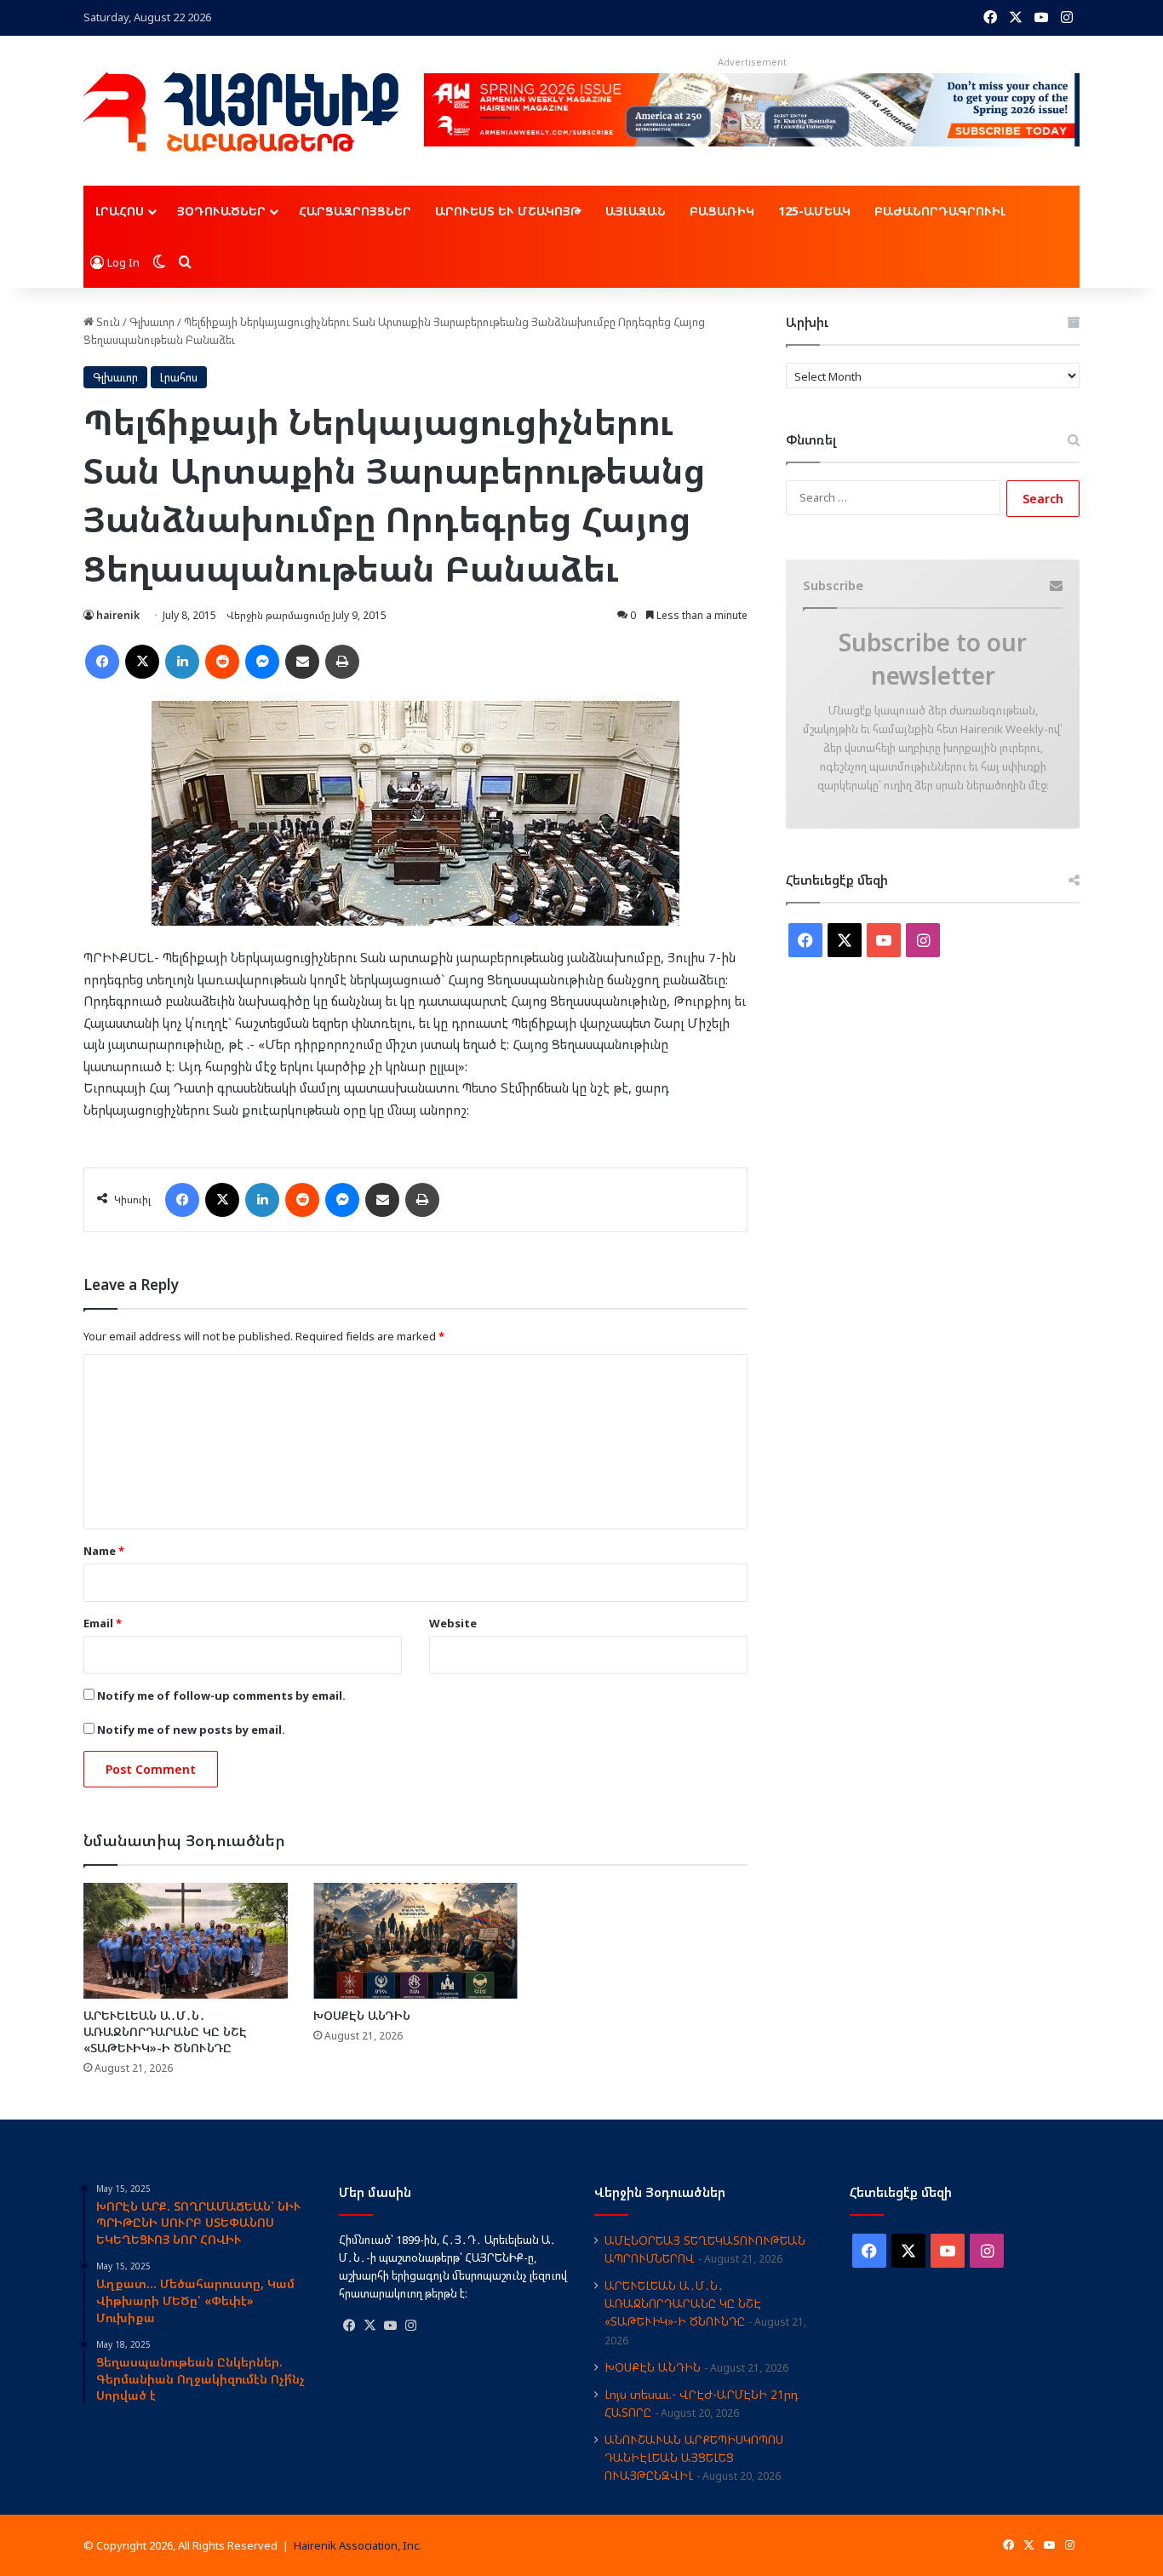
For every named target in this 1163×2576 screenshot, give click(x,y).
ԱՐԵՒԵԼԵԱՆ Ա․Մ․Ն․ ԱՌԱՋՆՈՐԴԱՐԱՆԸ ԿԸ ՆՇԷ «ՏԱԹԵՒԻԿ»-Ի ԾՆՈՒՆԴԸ (165, 2031)
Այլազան (636, 211)
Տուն (107, 322)
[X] (370, 2326)
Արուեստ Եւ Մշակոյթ (508, 211)
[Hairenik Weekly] (241, 112)
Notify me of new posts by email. (191, 1730)
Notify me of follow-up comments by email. (221, 1695)
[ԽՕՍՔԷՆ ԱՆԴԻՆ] (415, 1940)
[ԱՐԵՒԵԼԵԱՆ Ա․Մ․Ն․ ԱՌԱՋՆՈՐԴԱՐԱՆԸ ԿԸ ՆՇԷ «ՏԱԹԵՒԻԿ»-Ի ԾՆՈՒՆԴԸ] (186, 1940)
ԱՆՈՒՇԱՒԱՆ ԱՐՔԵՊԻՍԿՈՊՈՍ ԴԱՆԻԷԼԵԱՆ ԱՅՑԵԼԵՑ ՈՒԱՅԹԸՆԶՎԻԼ (694, 2457)
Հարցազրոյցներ (355, 211)
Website (453, 1623)
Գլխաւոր (152, 322)
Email (103, 1623)
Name (104, 1551)
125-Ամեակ (814, 211)
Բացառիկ (722, 211)
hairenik (118, 615)
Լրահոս (120, 211)
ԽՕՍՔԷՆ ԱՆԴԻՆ (362, 2015)
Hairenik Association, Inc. (358, 2545)
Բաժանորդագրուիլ (940, 211)
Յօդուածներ (221, 211)
